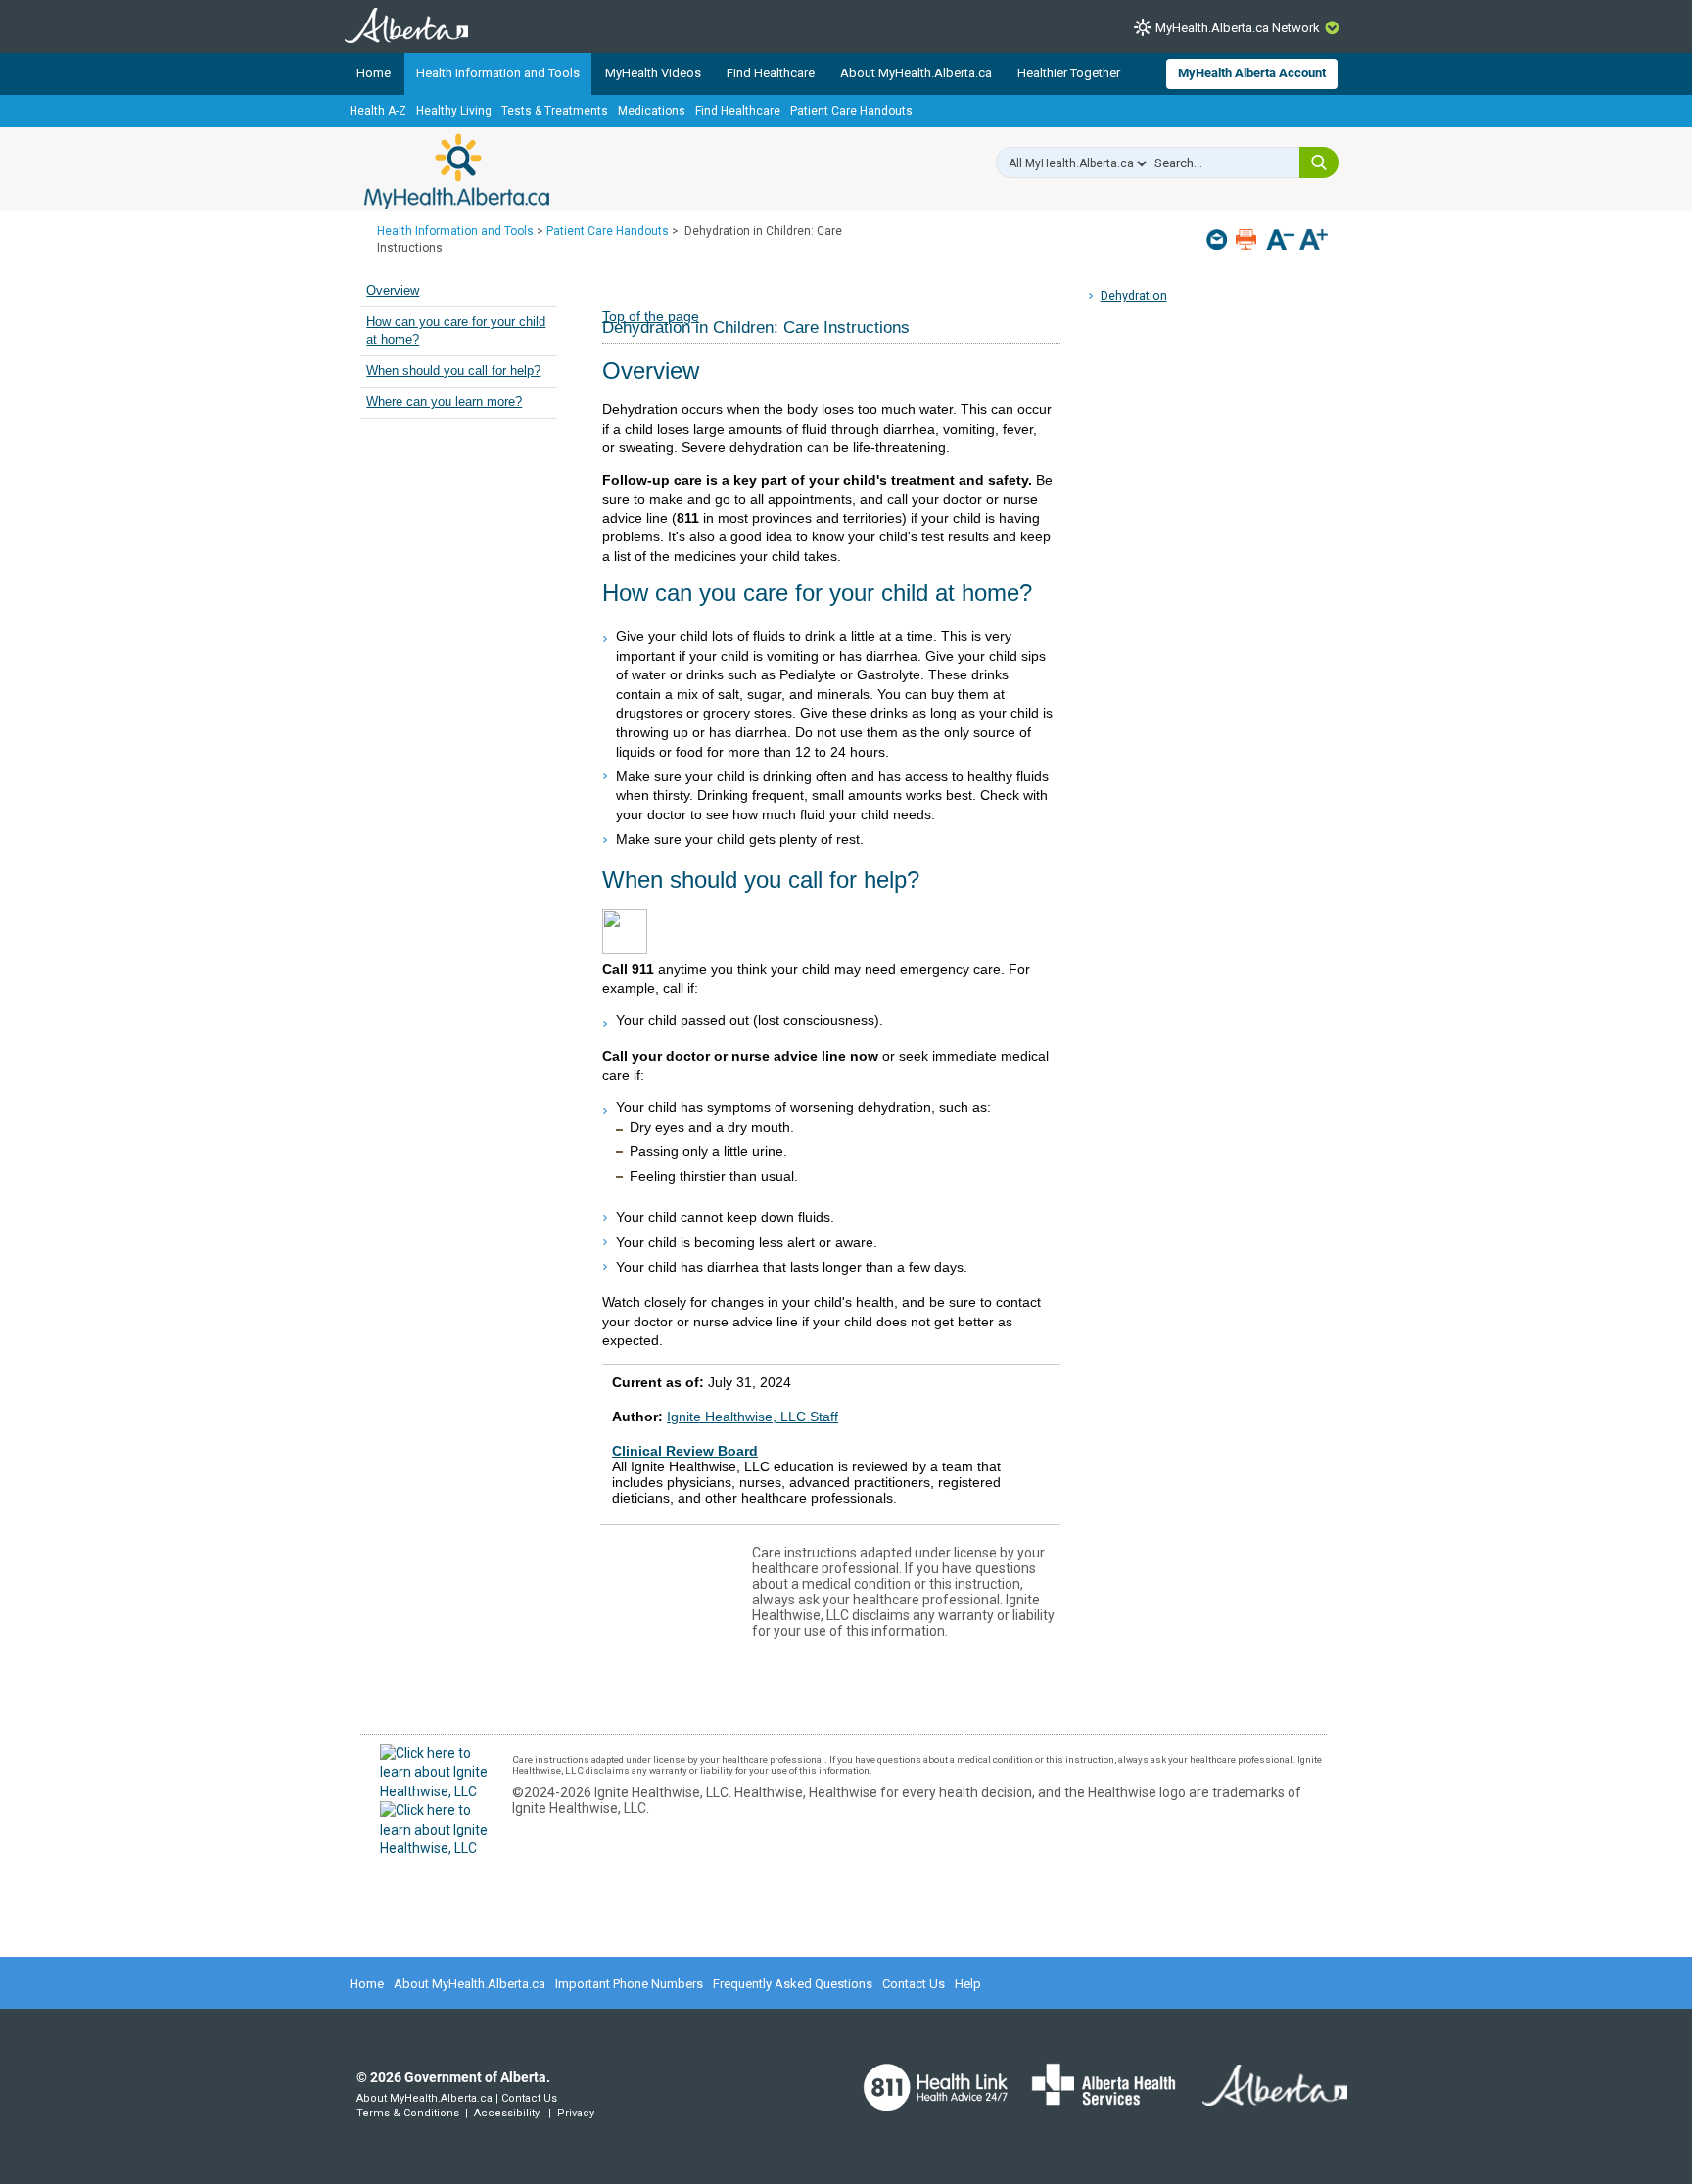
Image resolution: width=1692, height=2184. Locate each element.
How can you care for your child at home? (456, 331)
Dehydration (1134, 295)
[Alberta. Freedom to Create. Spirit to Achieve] (1263, 2098)
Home (374, 73)
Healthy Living (454, 111)
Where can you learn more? (444, 402)
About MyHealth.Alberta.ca (916, 73)
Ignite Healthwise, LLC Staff (752, 1417)
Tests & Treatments (555, 111)
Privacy (576, 2113)
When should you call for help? (453, 371)
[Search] (1319, 163)
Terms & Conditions (408, 2113)
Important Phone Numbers (629, 1984)
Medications (652, 111)
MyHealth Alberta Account (1252, 73)
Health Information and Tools (498, 73)
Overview (393, 291)
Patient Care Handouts (851, 111)
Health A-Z (378, 111)
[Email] (1219, 239)
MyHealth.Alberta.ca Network (1238, 28)
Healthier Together (1069, 73)
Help (968, 1984)
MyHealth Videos (653, 73)
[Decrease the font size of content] (1280, 241)
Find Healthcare (771, 73)
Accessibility (507, 2113)
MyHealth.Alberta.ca (457, 171)
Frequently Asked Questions (793, 1984)
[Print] (1248, 239)
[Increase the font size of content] (1314, 241)
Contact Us (914, 1984)
